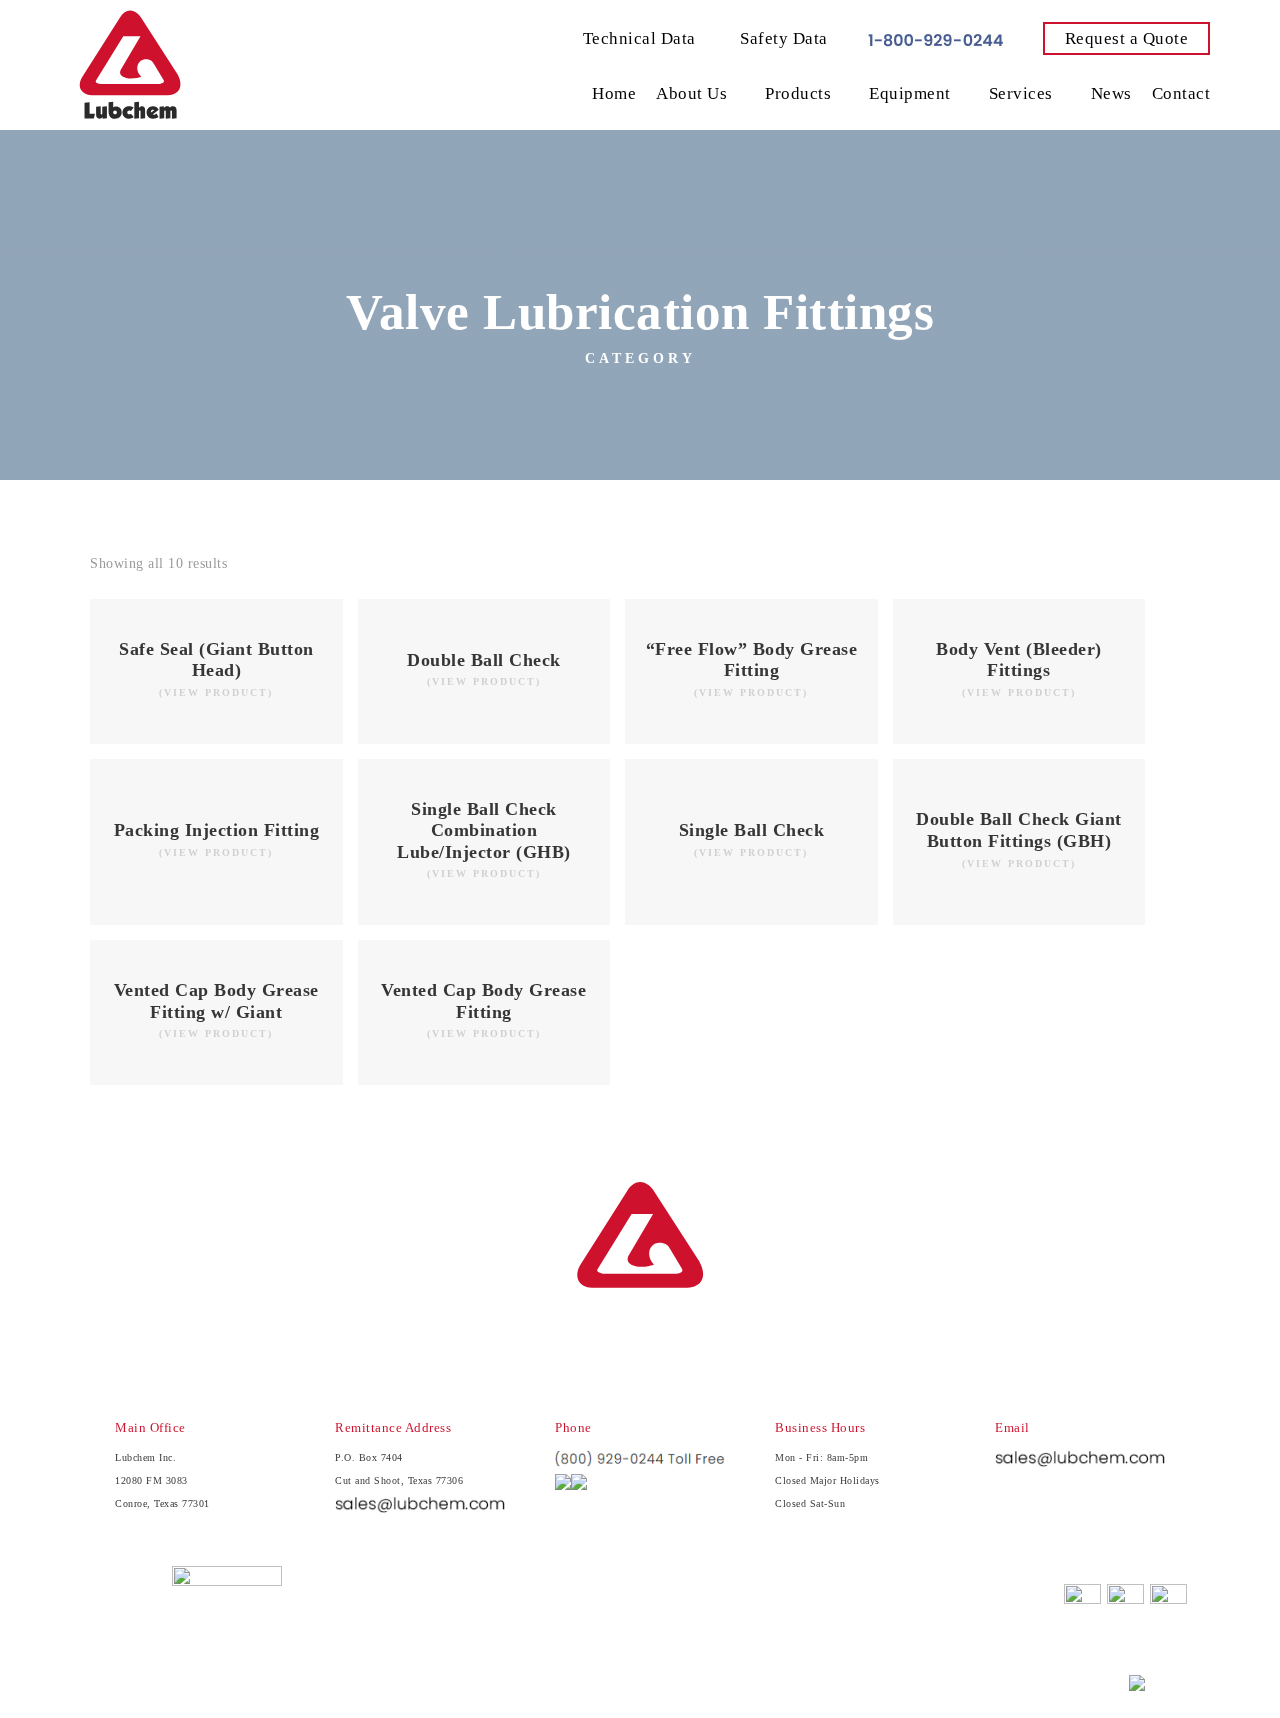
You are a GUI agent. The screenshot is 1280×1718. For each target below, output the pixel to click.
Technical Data (639, 38)
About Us (691, 93)
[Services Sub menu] (1067, 94)
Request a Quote (1127, 38)
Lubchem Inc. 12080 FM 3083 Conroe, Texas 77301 (162, 1481)
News (1111, 93)
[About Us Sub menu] (741, 94)
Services (1021, 93)
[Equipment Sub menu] (965, 94)
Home (614, 93)
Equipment (910, 93)
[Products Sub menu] (845, 94)
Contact (1181, 93)
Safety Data (782, 38)
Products (798, 93)
